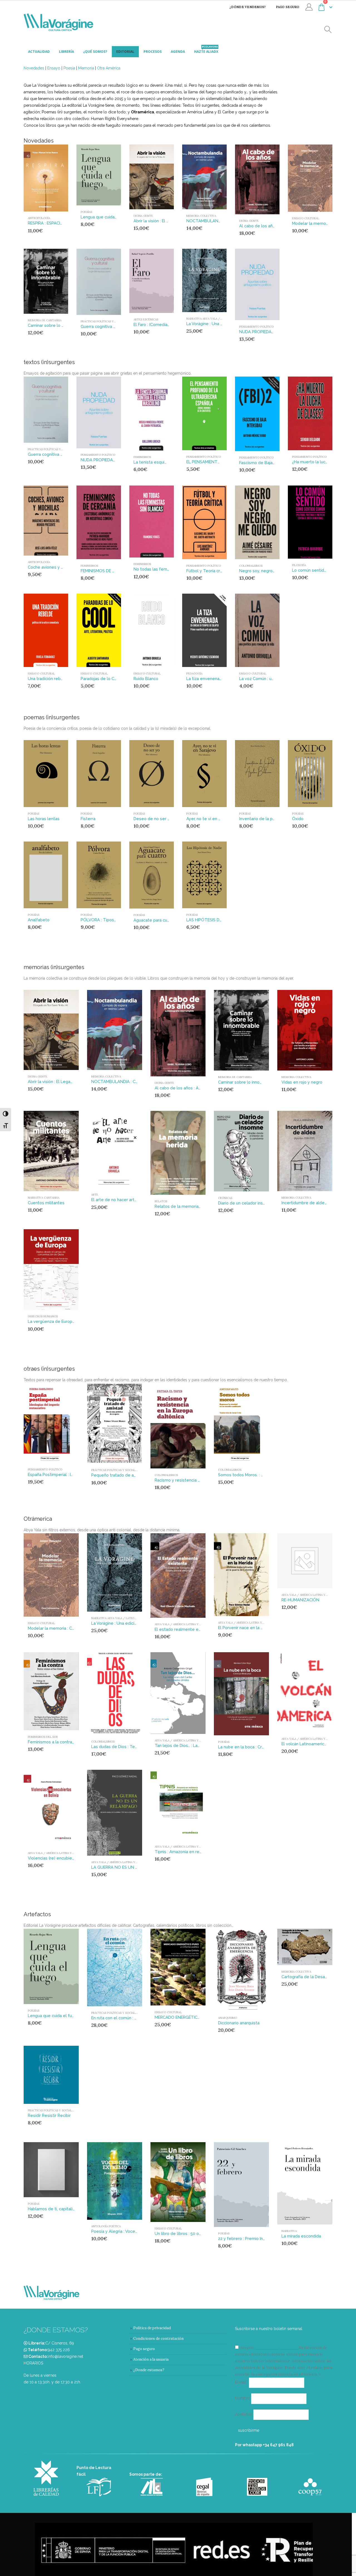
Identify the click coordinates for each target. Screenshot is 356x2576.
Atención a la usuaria (151, 2359)
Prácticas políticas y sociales (104, 321)
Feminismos (142, 457)
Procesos (153, 52)
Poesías (86, 212)
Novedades (34, 68)
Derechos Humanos (43, 1316)
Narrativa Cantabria (44, 1198)
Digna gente (143, 216)
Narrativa (289, 2231)
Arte (95, 1195)
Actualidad (39, 52)
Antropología (39, 218)
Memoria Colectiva (201, 216)
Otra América (109, 68)
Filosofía (299, 565)
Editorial (125, 52)
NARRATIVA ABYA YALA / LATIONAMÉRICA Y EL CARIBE (128, 1618)
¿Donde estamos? (149, 2370)
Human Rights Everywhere (115, 119)
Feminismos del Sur (43, 1737)
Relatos (161, 1201)
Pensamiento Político (256, 327)
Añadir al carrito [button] (53, 154)
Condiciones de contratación (158, 2339)
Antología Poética (106, 2226)
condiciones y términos (276, 2348)
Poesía (69, 68)
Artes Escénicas (146, 319)
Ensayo (54, 68)
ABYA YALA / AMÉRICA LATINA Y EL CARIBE (184, 1624)
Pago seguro (288, 7)
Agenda (178, 52)
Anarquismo (228, 2018)
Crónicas (225, 1198)
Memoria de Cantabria (45, 320)
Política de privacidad (152, 2328)
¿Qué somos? (95, 52)
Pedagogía (194, 674)
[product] (46, 178)
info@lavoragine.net (65, 2356)
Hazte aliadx (206, 50)
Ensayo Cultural (306, 218)
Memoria (86, 68)
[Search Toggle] (328, 30)
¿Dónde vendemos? (248, 7)
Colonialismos (251, 566)
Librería (66, 52)
